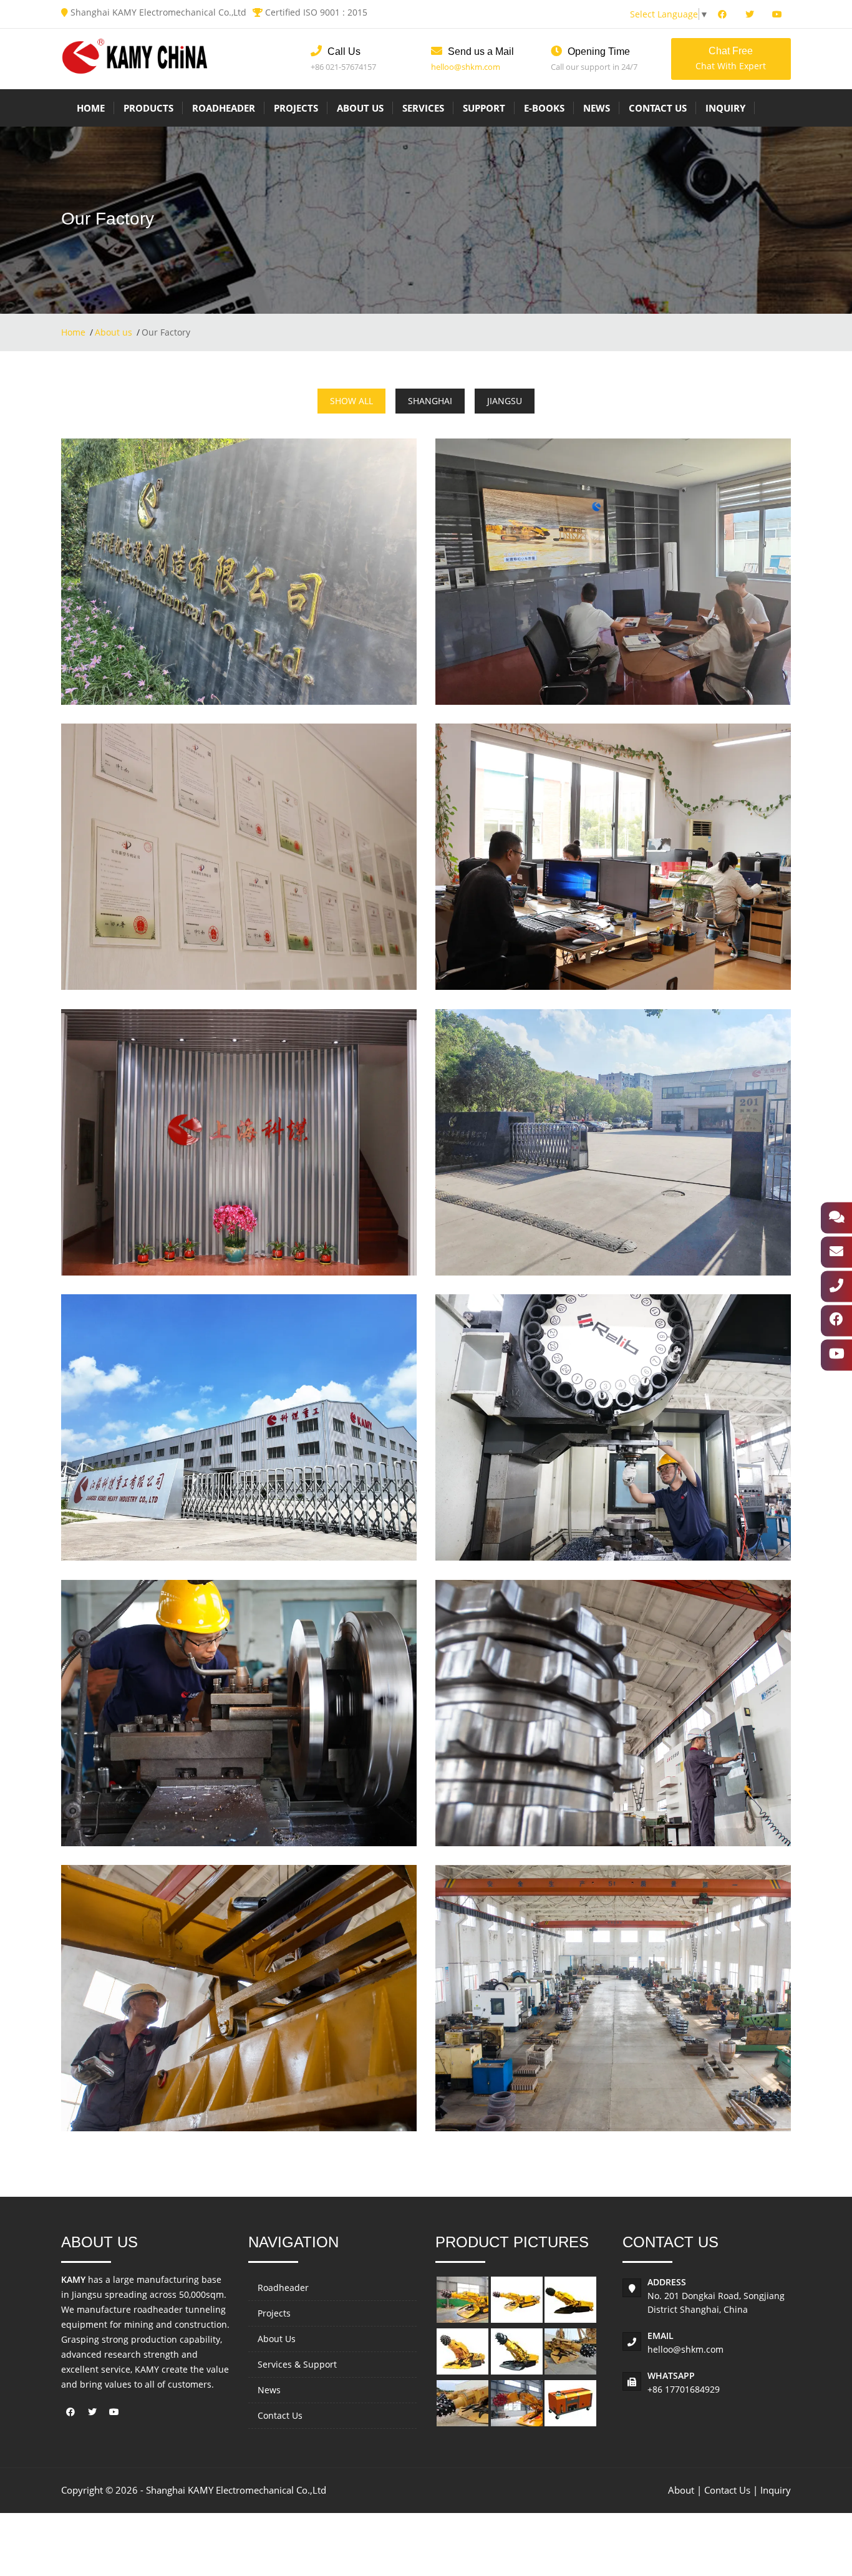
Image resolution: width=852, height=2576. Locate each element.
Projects (296, 108)
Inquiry (725, 108)
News (597, 108)
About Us (360, 108)
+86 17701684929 (684, 2389)
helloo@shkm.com (466, 67)
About (681, 2490)
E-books (544, 108)
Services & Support (297, 2364)
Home (91, 108)
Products (148, 108)
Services (423, 108)
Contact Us (658, 108)
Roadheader (224, 108)
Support (484, 108)
